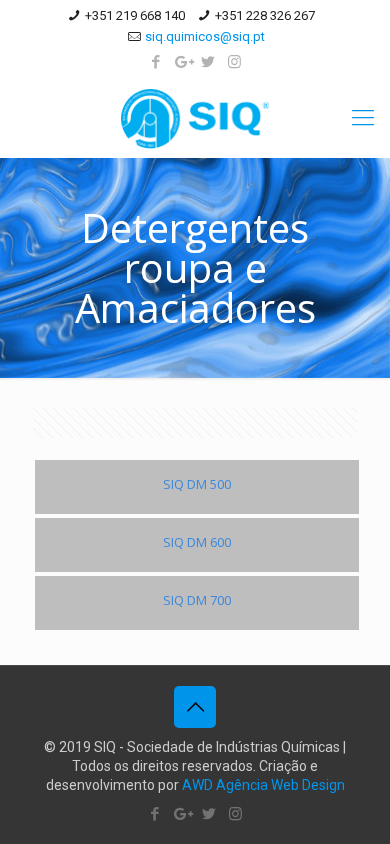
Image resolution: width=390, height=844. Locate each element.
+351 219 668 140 (135, 15)
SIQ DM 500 (197, 484)
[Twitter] (208, 62)
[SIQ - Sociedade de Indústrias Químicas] (195, 118)
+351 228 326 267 (265, 15)
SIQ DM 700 (197, 600)
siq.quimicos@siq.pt (205, 36)
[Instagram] (234, 62)
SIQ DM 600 (197, 542)
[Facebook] (156, 62)
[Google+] (182, 62)
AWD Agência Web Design (263, 785)
